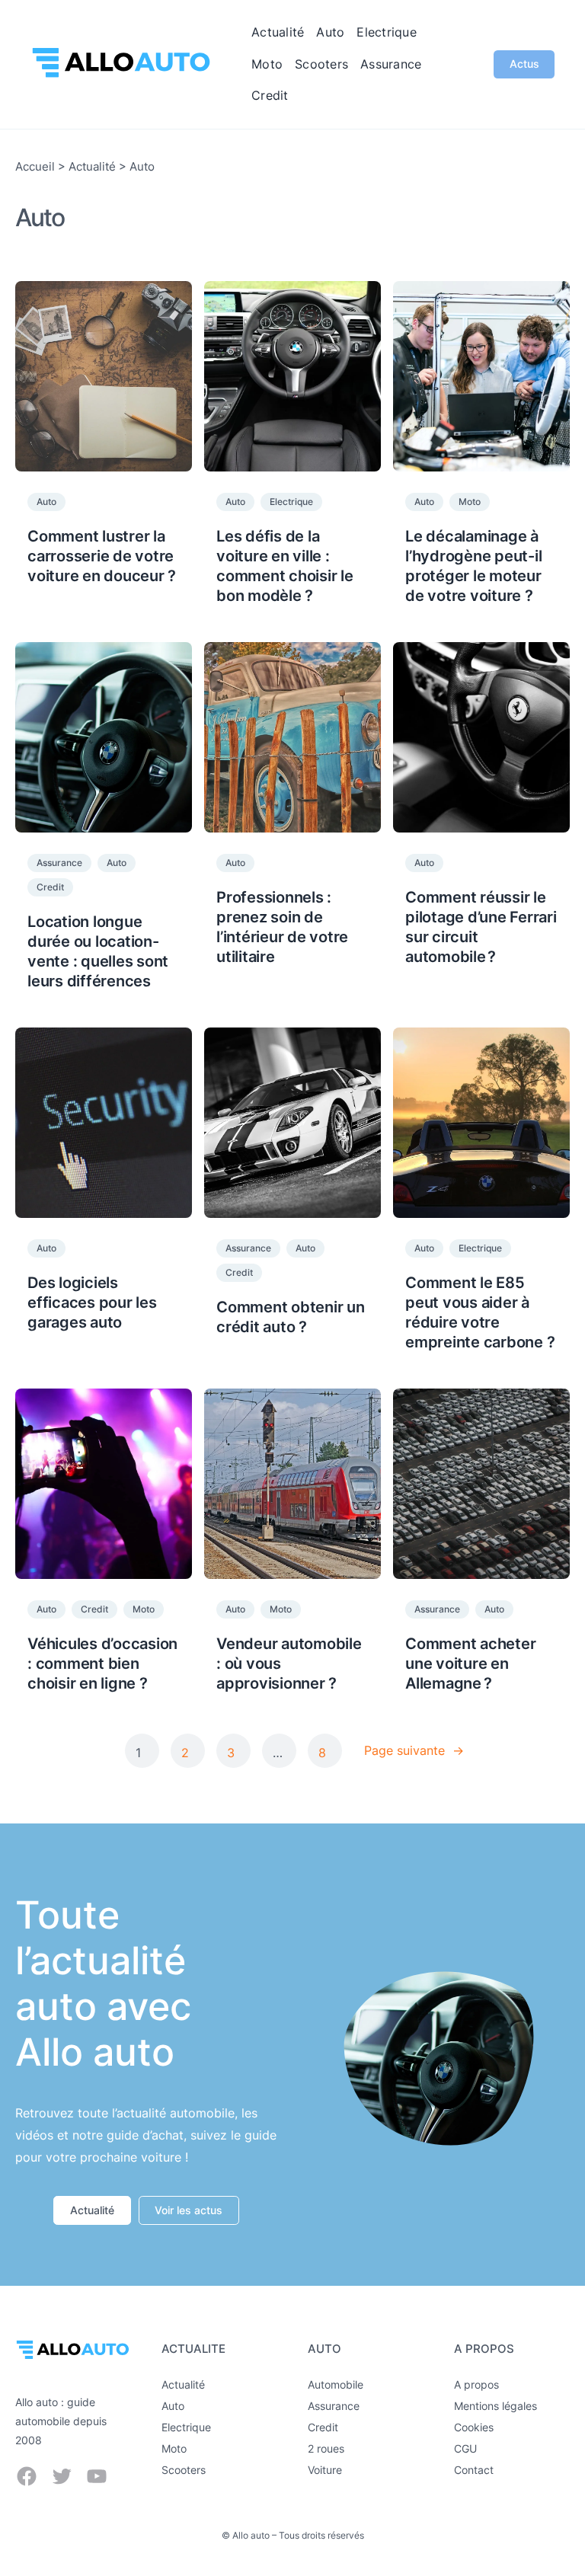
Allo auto (251, 2535)
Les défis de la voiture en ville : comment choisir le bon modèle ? (285, 566)
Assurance (59, 863)
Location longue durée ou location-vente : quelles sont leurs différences (98, 951)
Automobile (336, 2384)
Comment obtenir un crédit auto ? (291, 1317)
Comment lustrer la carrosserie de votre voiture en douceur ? (102, 556)
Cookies (474, 2427)
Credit (50, 887)
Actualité (92, 166)
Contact (474, 2470)
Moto (470, 502)
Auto (46, 502)
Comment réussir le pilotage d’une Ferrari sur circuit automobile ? (481, 927)
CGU (465, 2448)
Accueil (35, 166)
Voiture (325, 2470)
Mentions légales (495, 2406)
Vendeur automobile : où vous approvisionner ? (289, 1664)
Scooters (184, 2470)
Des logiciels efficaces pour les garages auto (92, 1302)
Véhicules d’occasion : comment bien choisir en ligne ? (102, 1664)
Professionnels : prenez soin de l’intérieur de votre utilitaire (282, 927)
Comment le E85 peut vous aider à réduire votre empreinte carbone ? (480, 1312)
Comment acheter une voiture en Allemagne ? (470, 1664)
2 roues (326, 2448)
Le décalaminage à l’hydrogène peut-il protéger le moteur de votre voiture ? (473, 566)
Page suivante (414, 1750)
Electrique (291, 502)
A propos (476, 2384)
